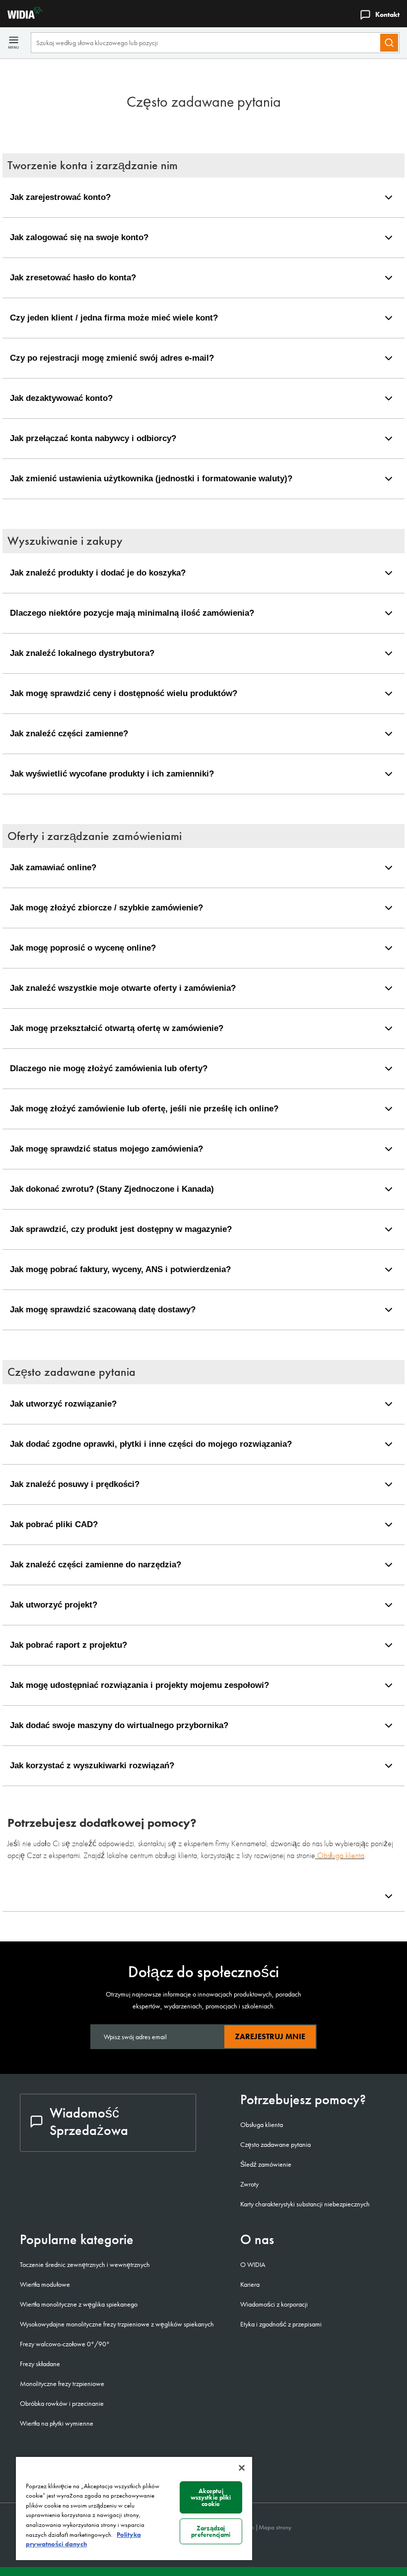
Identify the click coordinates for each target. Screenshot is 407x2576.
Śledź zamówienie (266, 2164)
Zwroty (249, 2184)
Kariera (250, 2284)
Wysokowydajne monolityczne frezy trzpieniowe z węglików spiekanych (117, 2324)
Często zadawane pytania (275, 2144)
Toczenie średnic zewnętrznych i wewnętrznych (85, 2264)
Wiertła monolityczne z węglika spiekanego (79, 2304)
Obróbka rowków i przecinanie (62, 2403)
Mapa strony (275, 2527)
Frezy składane (40, 2364)
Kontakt (387, 14)
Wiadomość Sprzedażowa (89, 2122)
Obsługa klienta (341, 1855)
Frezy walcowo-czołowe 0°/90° (65, 2344)
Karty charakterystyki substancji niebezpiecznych (305, 2204)
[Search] (389, 43)
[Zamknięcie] (242, 2468)
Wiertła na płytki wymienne (57, 2423)
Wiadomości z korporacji (274, 2304)
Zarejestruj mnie (270, 2036)
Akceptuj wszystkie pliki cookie (211, 2497)
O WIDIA (253, 2264)
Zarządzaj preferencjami (211, 2531)
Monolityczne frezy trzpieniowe (62, 2383)
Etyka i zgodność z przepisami (281, 2324)
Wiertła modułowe (45, 2284)
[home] (21, 16)
